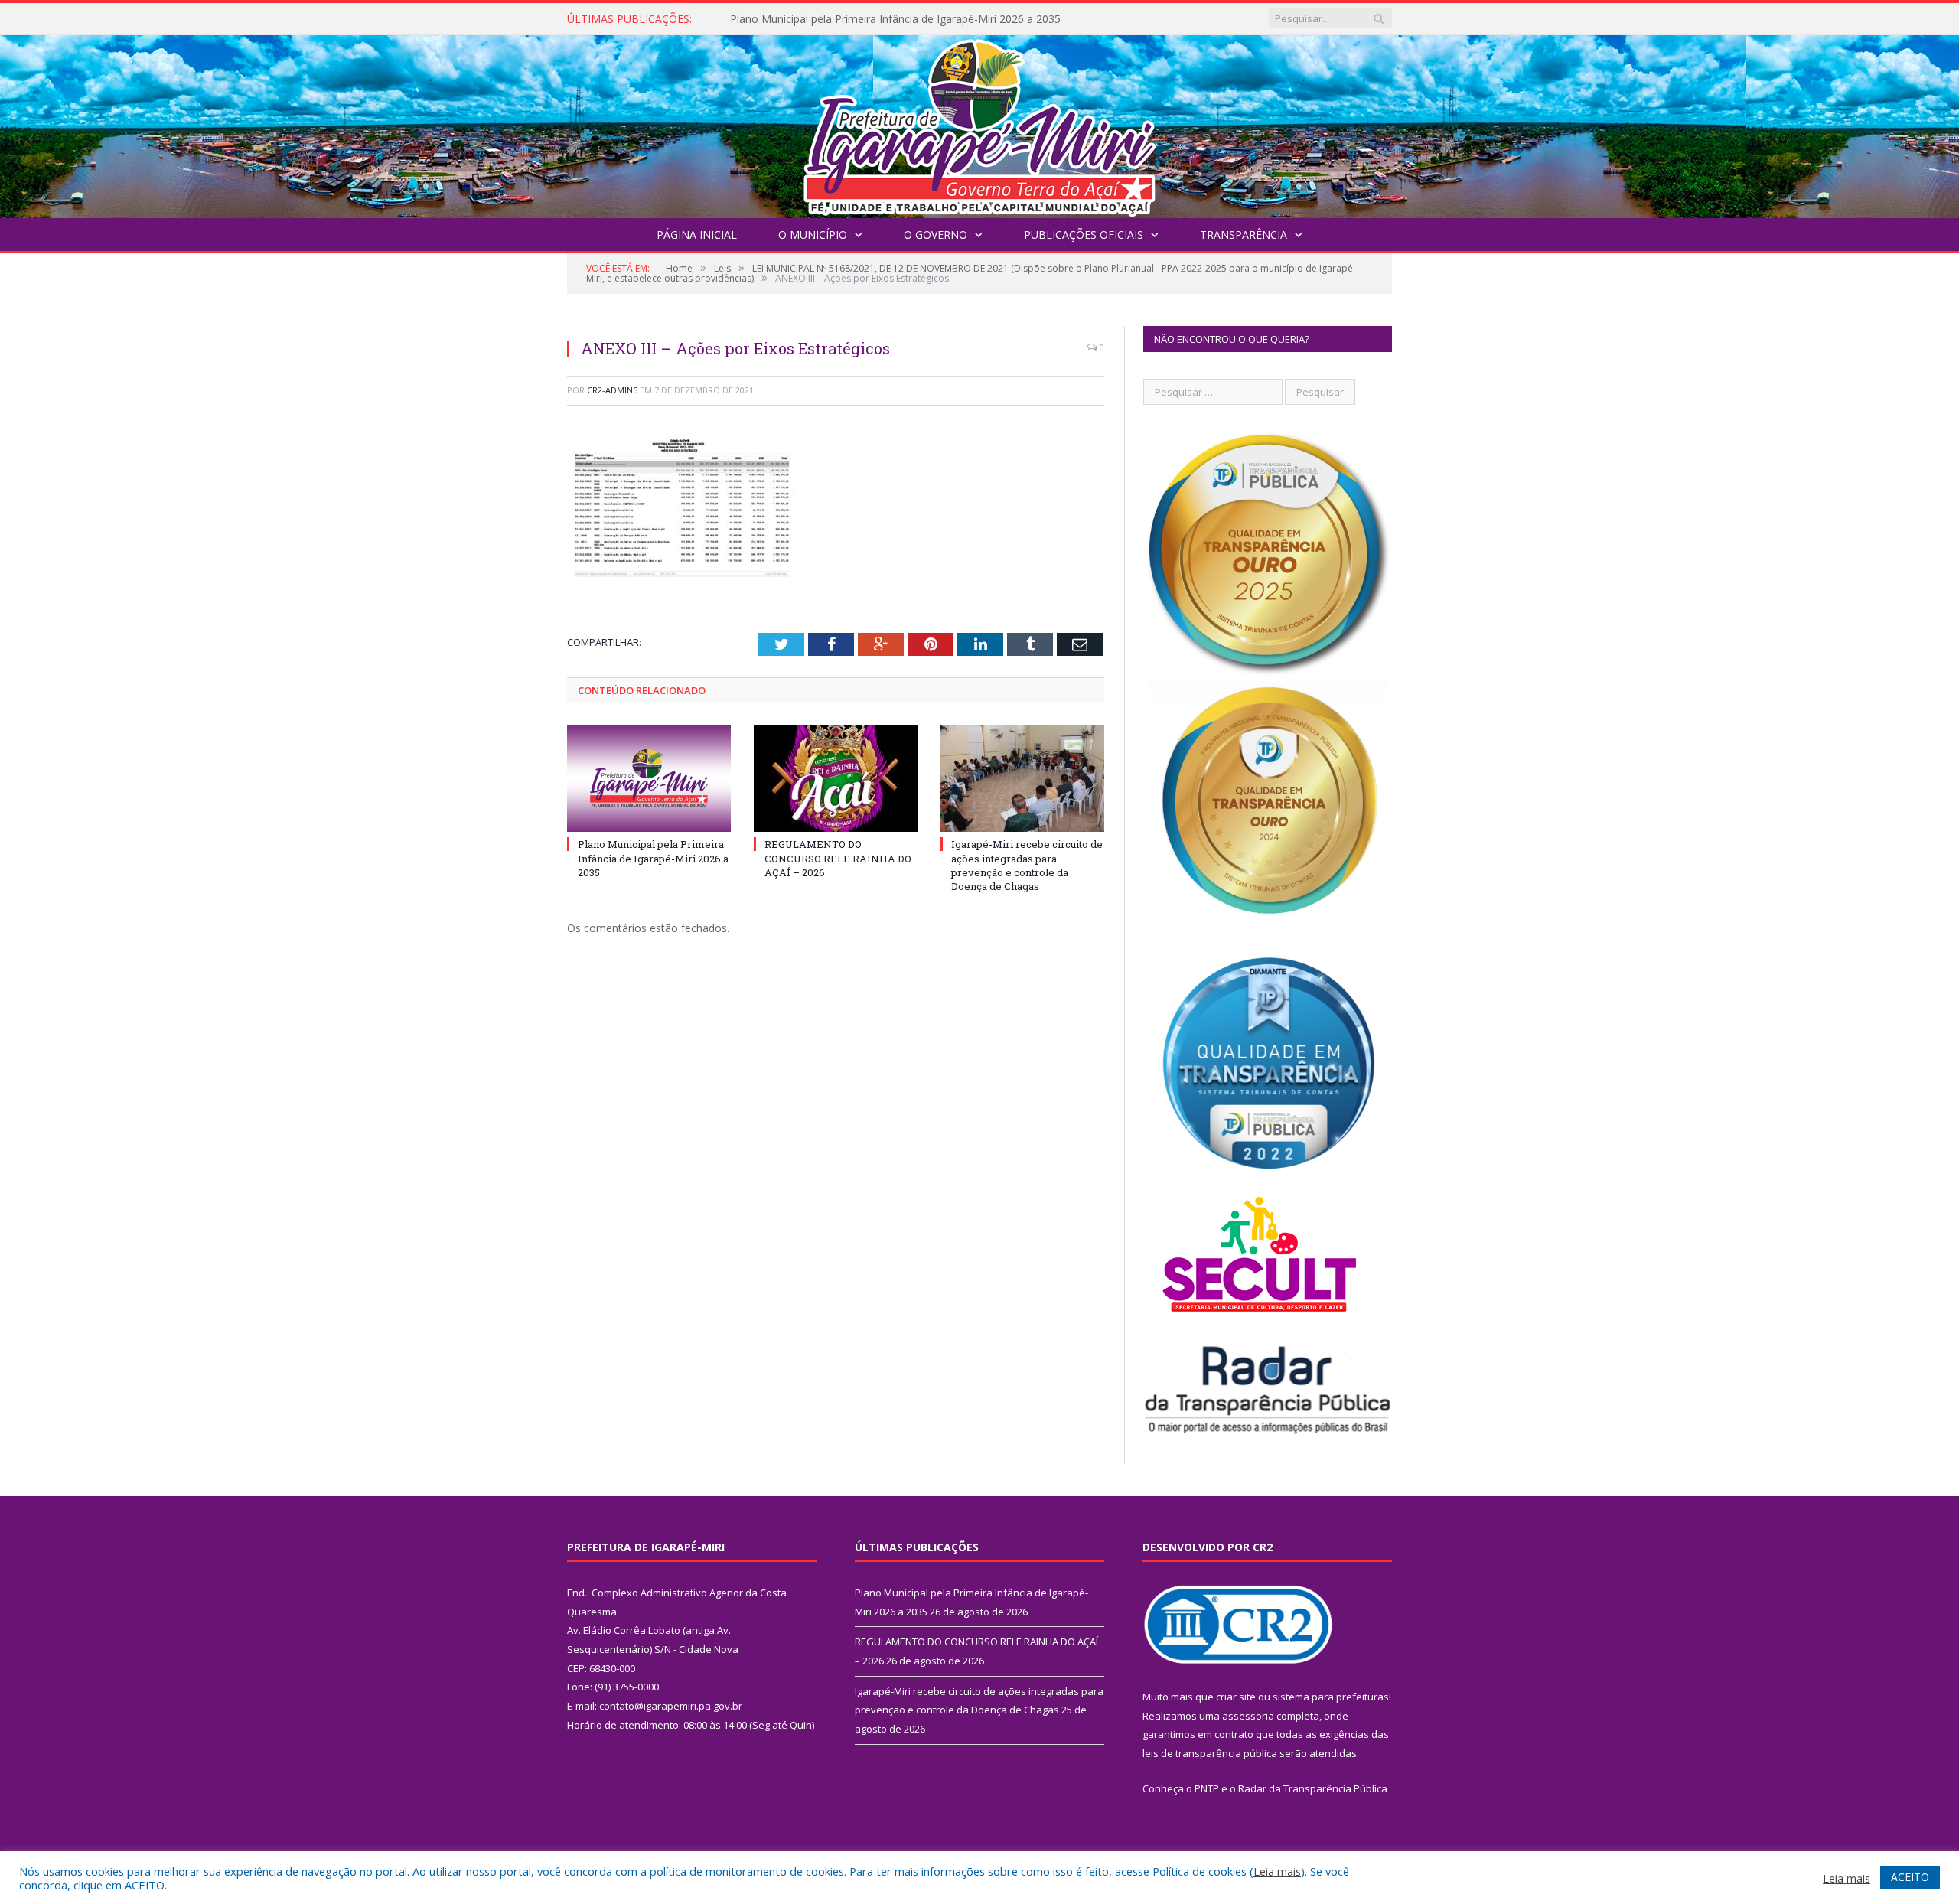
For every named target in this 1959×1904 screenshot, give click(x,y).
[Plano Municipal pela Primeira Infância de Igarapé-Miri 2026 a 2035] (649, 778)
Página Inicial (697, 235)
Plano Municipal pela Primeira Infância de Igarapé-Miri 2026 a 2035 (653, 858)
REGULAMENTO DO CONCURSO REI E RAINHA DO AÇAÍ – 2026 (889, 19)
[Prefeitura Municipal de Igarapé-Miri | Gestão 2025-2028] (979, 123)
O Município (813, 235)
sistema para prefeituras (1331, 1697)
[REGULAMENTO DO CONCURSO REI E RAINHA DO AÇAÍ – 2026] (836, 778)
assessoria (1248, 1716)
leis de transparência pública (1210, 1753)
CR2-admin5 (612, 390)
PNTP (1207, 1788)
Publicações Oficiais (1084, 235)
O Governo (935, 235)
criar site (1236, 1697)
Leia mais (1277, 1871)
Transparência (1244, 235)
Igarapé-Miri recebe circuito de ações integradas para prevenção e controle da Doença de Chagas (1027, 865)
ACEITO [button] (1910, 1877)
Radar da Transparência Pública (1313, 1788)
